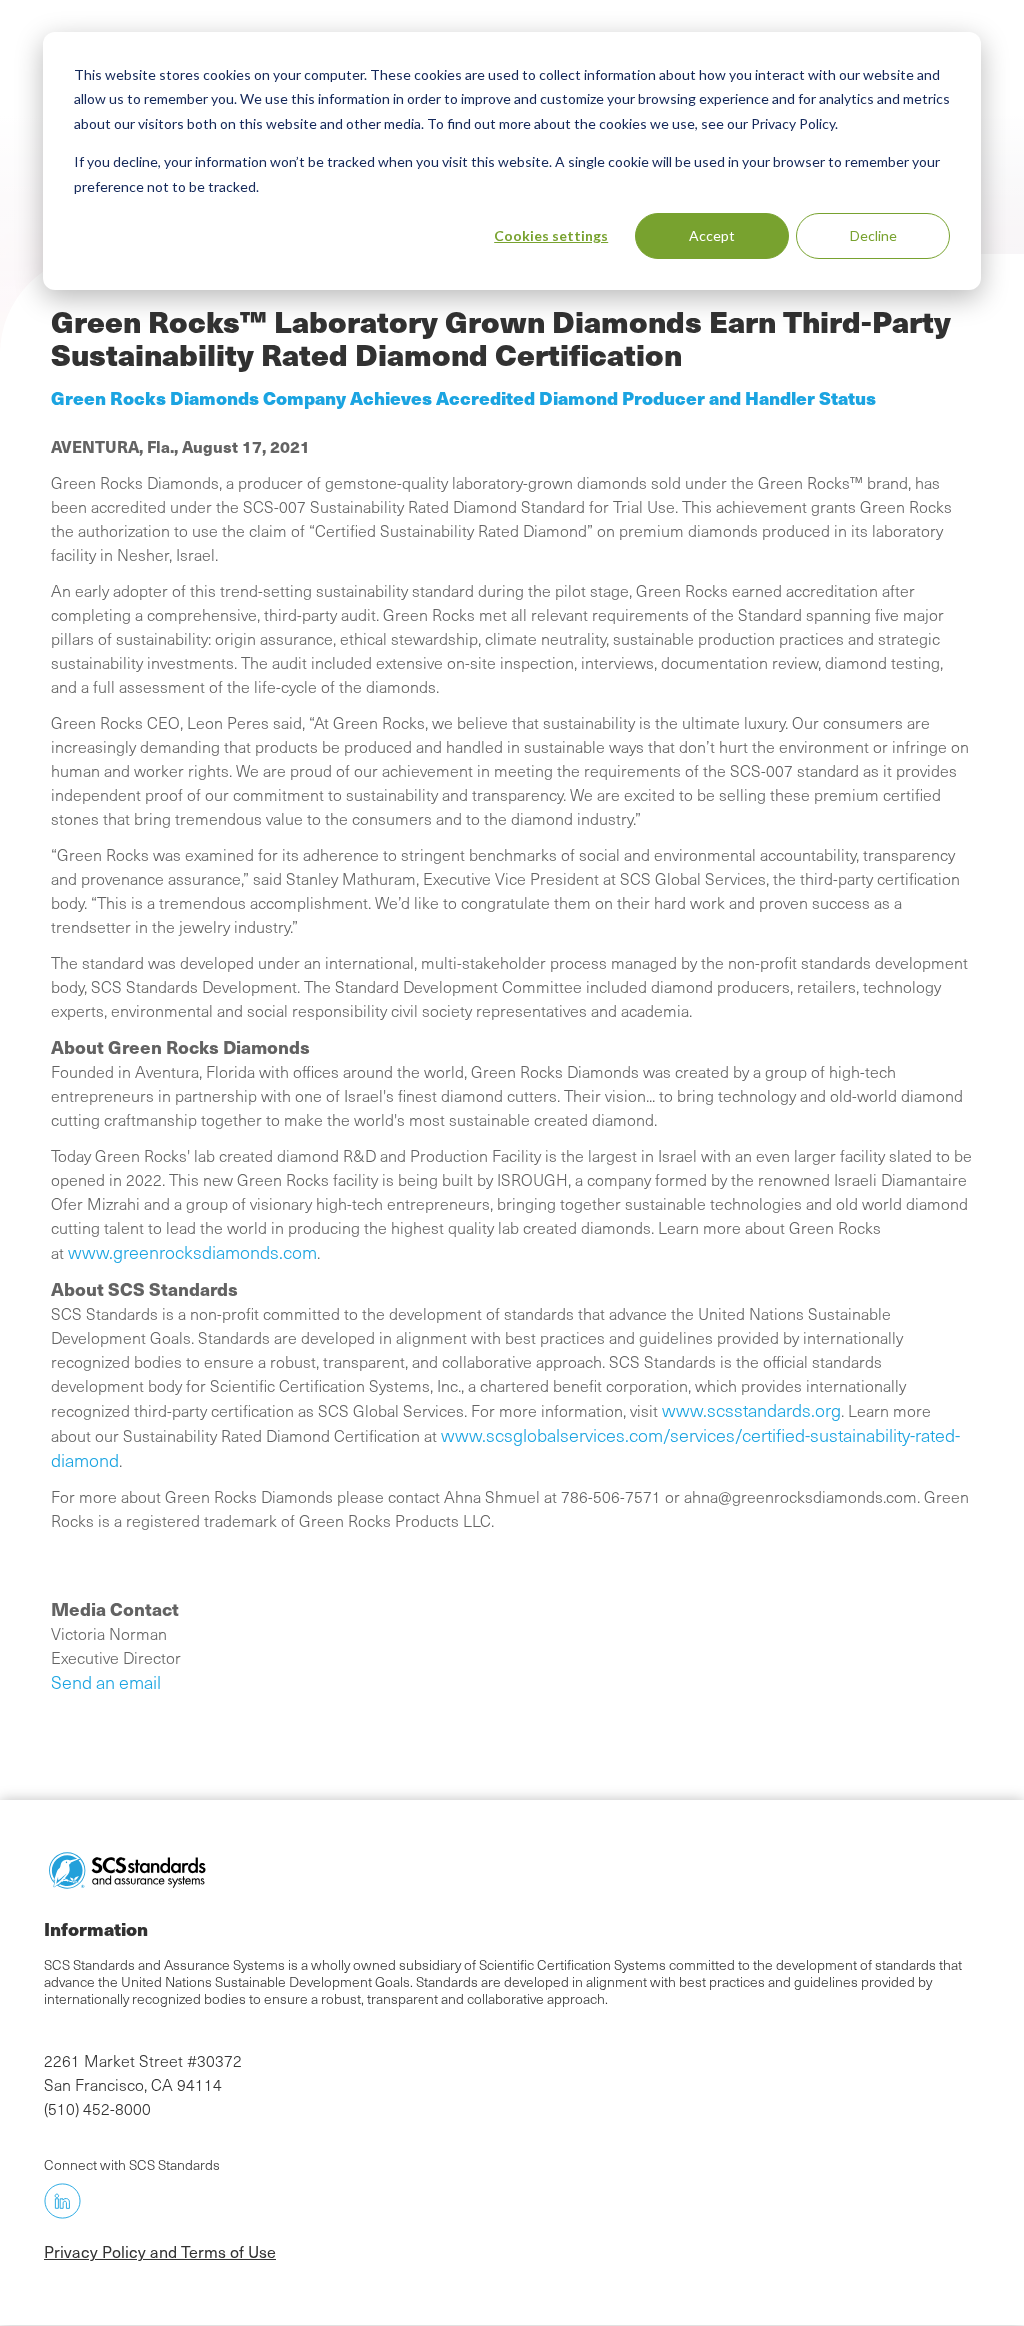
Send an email (106, 1682)
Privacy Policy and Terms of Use (160, 2251)
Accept (712, 235)
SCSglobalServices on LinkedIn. (62, 2200)
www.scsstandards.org (751, 1410)
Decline (873, 235)
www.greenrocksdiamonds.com (192, 1252)
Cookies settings (551, 235)
